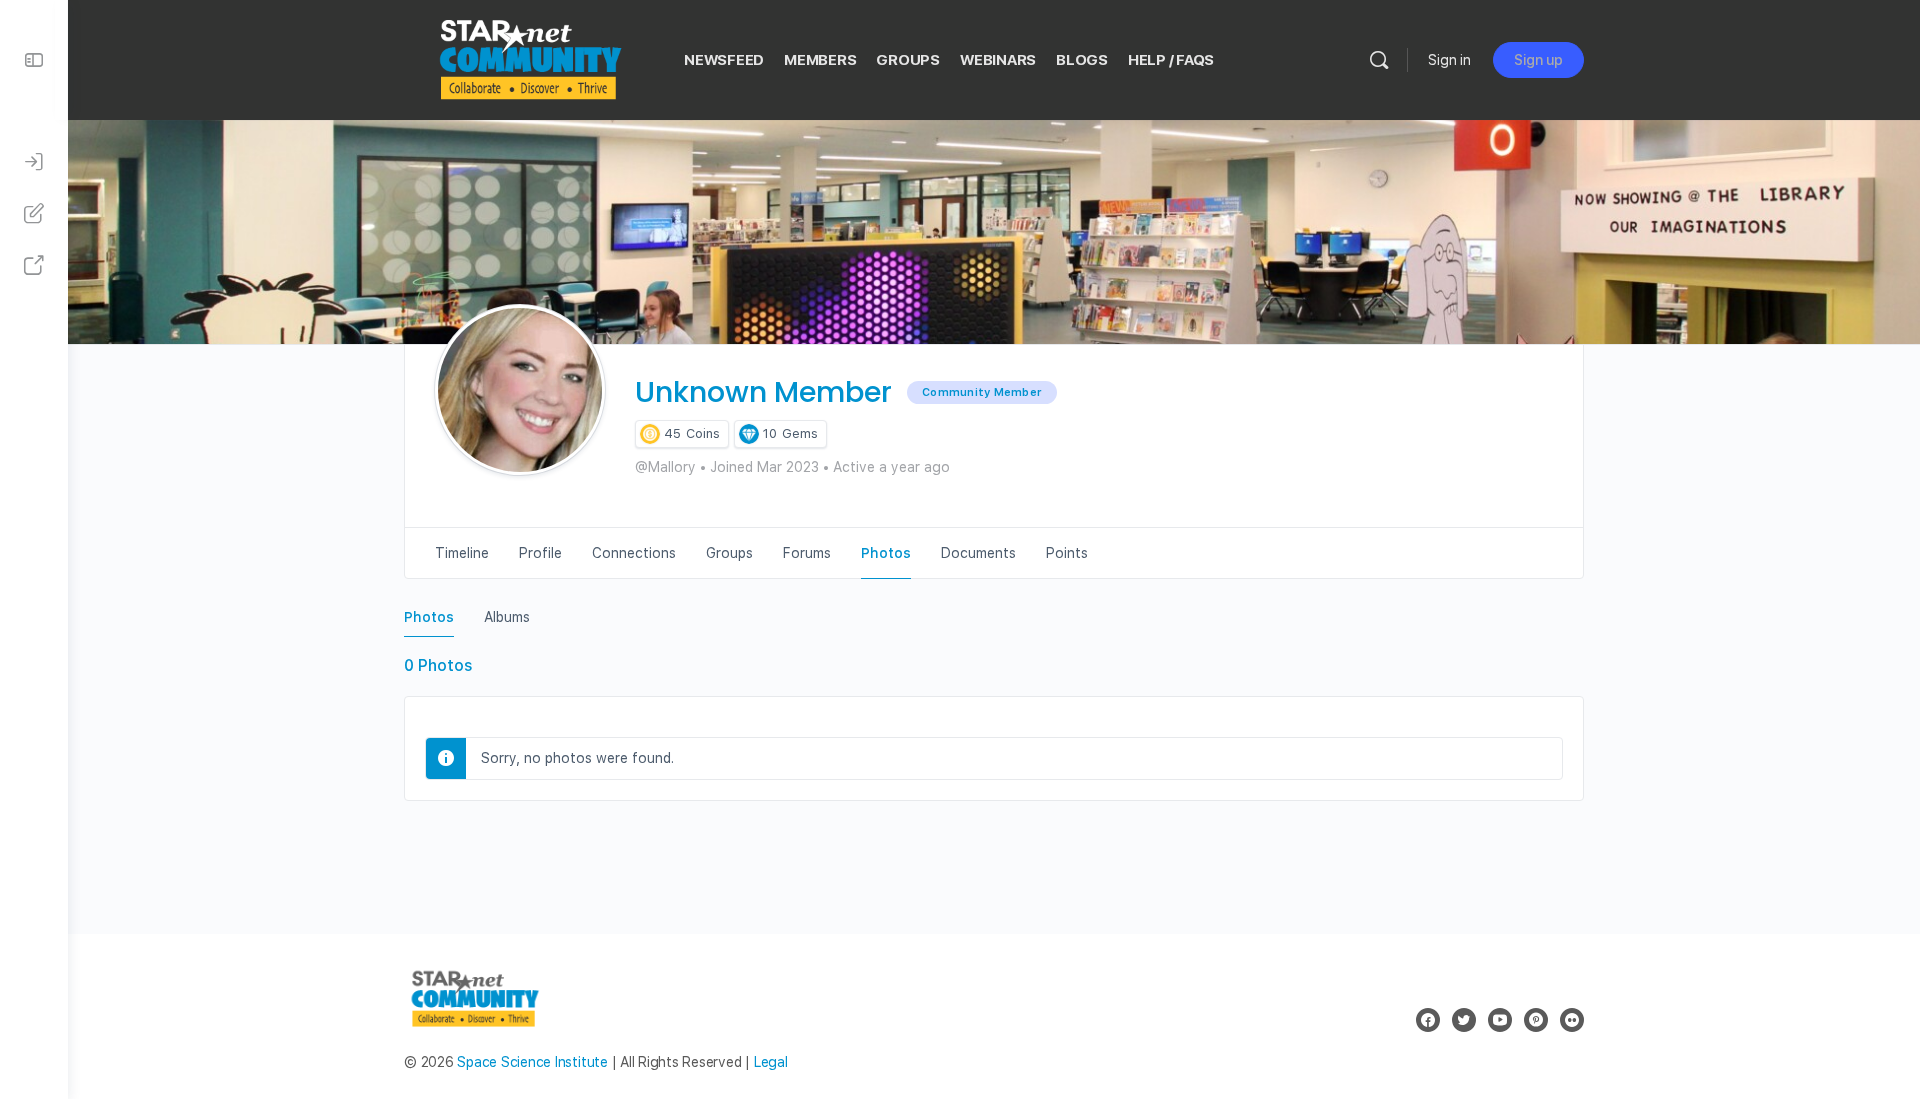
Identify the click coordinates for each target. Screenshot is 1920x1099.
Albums (507, 617)
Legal (771, 1062)
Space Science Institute (532, 1062)
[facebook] (1428, 1020)
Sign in (1449, 60)
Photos (429, 617)
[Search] (1379, 60)
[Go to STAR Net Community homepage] (529, 57)
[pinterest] (1536, 1020)
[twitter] (1464, 1020)
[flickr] (1572, 1020)
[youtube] (1500, 1020)
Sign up (1538, 60)
